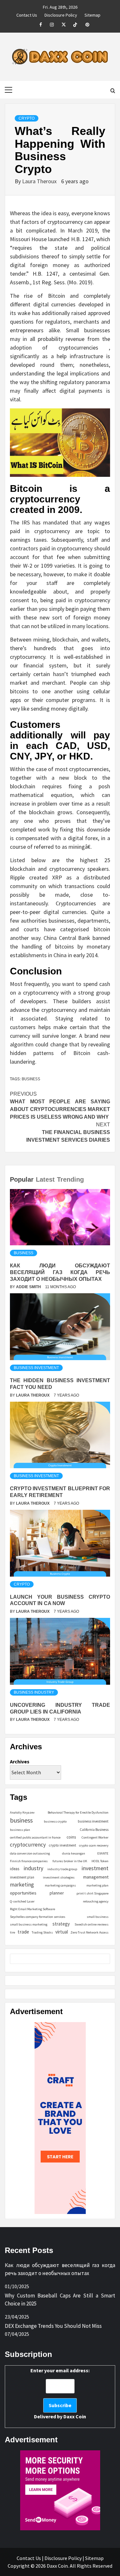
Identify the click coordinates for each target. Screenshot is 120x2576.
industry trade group (62, 1869)
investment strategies (59, 1877)
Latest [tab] (45, 1179)
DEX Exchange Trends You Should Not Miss (53, 2326)
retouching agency (96, 1901)
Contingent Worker (95, 1837)
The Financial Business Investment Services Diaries (68, 1132)
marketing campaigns (60, 1885)
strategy (61, 1924)
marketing (22, 1885)
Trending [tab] (70, 1179)
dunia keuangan (74, 1853)
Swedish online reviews (92, 1924)
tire (12, 1932)
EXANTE (103, 1853)
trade (23, 1932)
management (96, 1877)
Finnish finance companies (29, 1861)
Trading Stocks (42, 1932)
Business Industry (34, 1692)
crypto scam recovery (94, 1845)
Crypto (27, 118)
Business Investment (36, 1368)
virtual (62, 1932)
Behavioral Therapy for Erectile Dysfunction (78, 1812)
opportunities (23, 1893)
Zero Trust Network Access (89, 1932)
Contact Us (27, 14)
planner (57, 1893)
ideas (15, 1869)
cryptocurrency (28, 1845)
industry (33, 1868)
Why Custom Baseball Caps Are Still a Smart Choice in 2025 (60, 2300)
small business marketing (29, 1924)
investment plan (22, 1877)
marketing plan (97, 1885)
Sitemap (92, 14)
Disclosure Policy (61, 14)
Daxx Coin (75, 2416)
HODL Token (100, 1861)
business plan (20, 1830)
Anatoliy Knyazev (22, 1812)
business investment (93, 1821)
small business (98, 1917)
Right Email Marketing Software (32, 1909)
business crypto (55, 1821)
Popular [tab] (22, 1179)
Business (24, 1253)
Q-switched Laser (22, 1901)
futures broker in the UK (70, 1861)
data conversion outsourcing (30, 1853)
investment (95, 1868)
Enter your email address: (60, 2393)
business (31, 1079)
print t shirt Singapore (92, 1893)
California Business (94, 1830)
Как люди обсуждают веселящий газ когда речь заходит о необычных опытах (60, 1272)
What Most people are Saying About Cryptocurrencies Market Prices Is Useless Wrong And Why (60, 1105)
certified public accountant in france (35, 1837)
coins (71, 1837)
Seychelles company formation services (38, 1917)
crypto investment (63, 1845)
